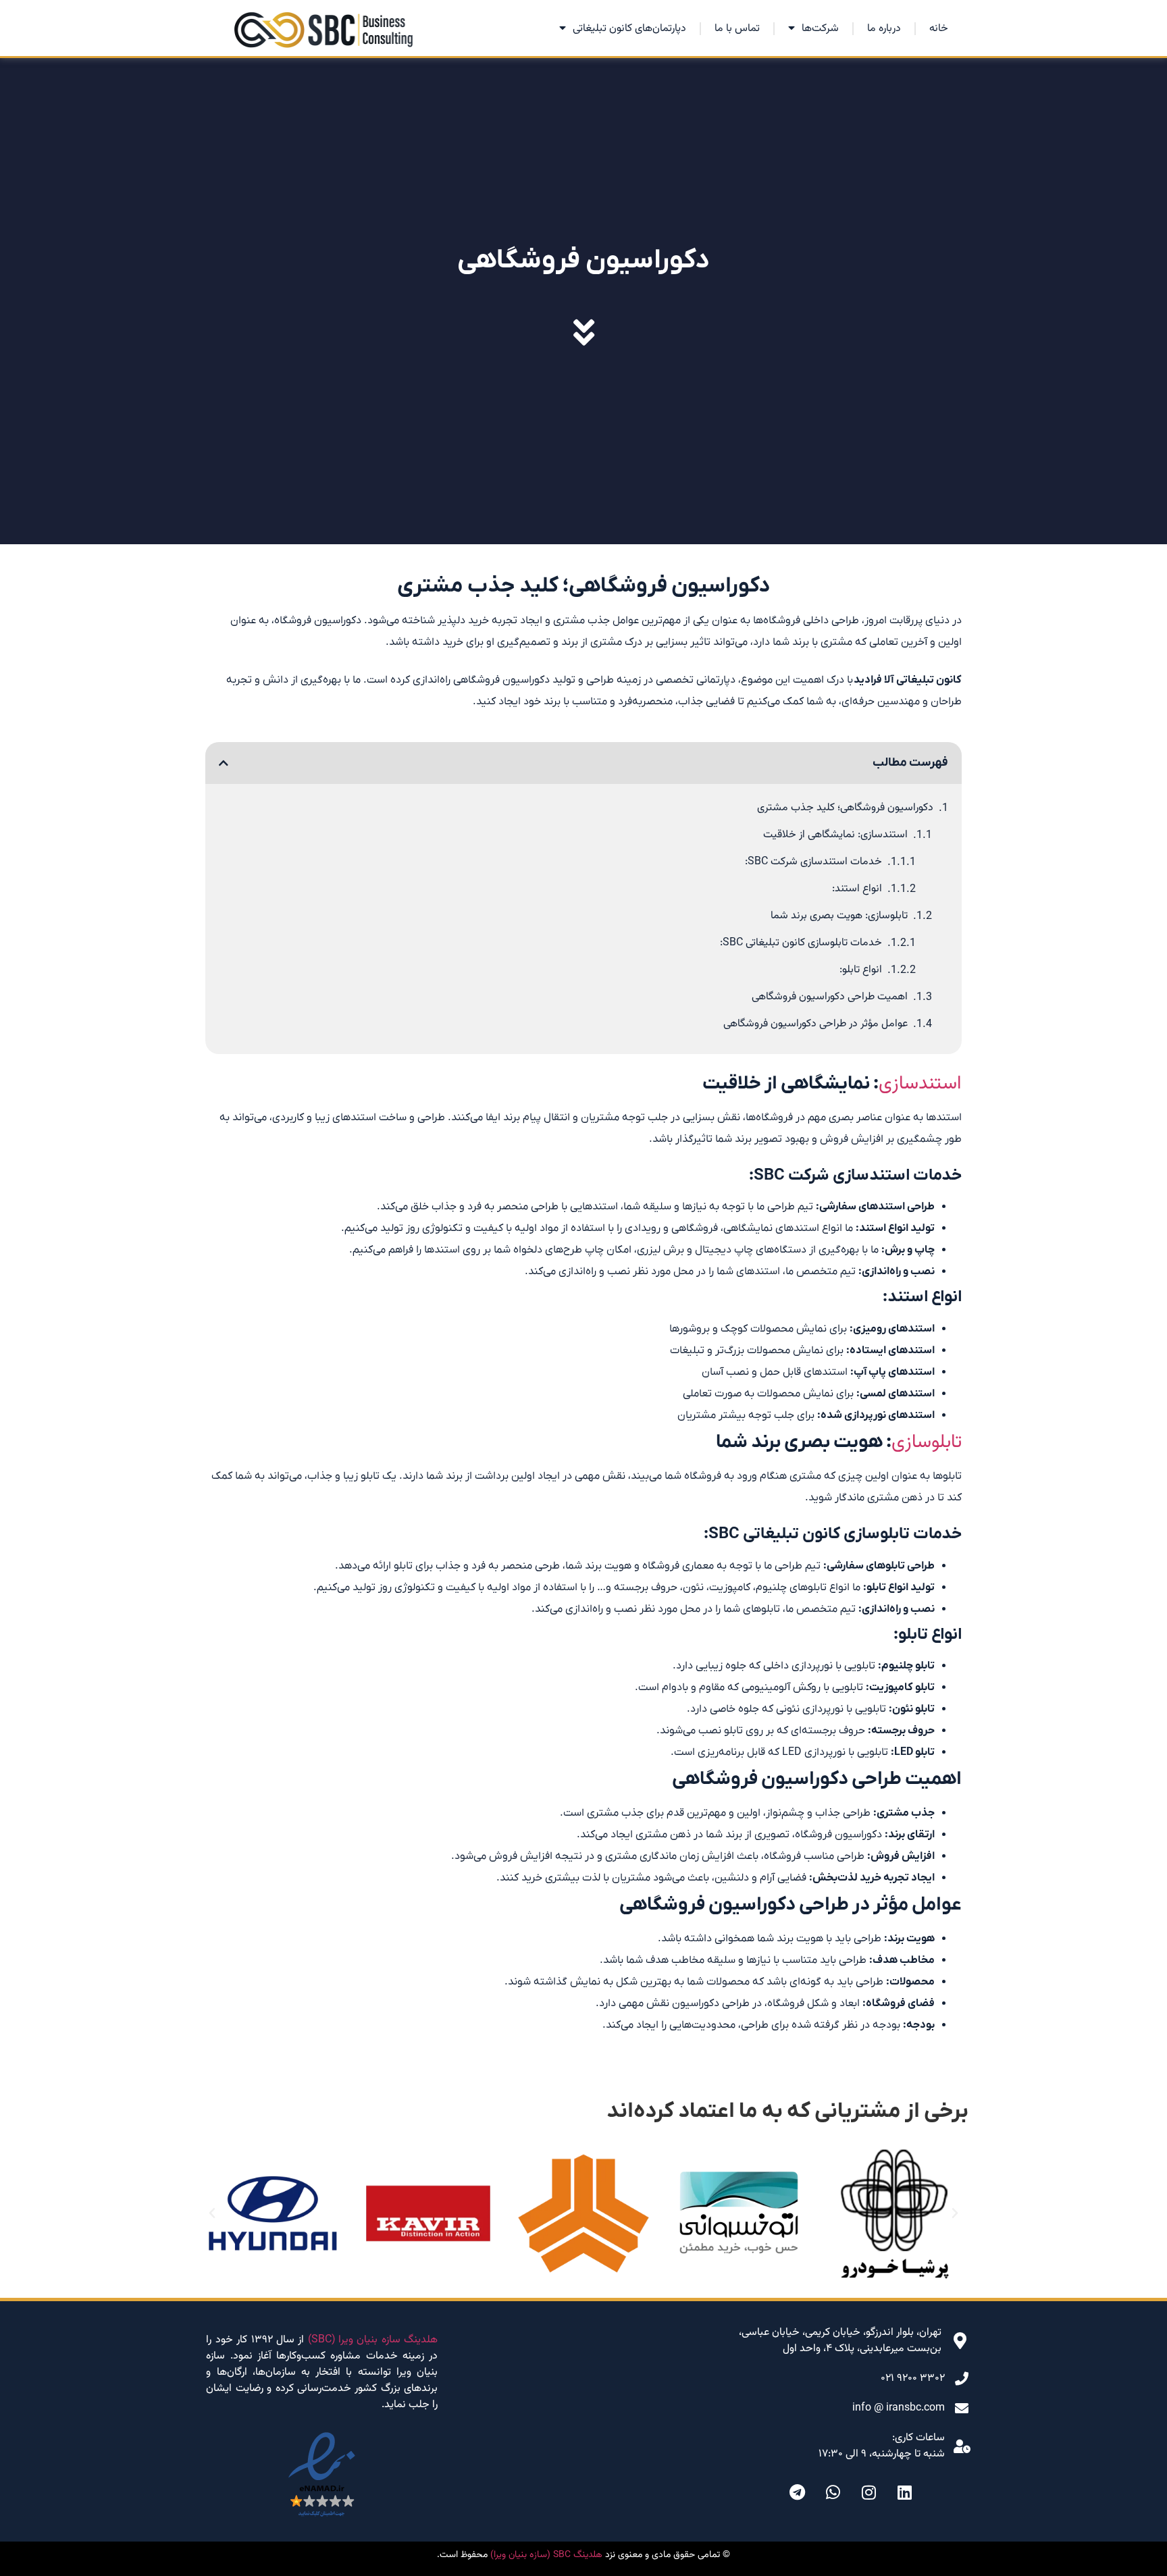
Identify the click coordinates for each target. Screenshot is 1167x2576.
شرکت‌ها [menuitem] (820, 29)
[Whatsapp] (833, 2492)
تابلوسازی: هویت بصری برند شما (839, 916)
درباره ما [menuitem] (884, 29)
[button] (224, 763)
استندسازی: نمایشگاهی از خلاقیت (835, 835)
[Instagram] (869, 2492)
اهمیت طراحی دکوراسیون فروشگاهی (830, 997)
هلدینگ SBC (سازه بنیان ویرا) (546, 2555)
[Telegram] (798, 2492)
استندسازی (920, 1084)
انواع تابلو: (861, 970)
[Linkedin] (905, 2492)
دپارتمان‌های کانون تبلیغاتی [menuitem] (629, 29)
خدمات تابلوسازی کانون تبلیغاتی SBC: (801, 943)
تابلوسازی (927, 1442)
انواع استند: (857, 889)
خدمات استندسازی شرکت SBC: (813, 862)
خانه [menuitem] (939, 29)
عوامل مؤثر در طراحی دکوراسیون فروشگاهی (815, 1024)
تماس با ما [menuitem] (737, 29)
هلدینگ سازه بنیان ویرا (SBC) (373, 2340)
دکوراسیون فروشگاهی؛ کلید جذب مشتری (845, 808)
